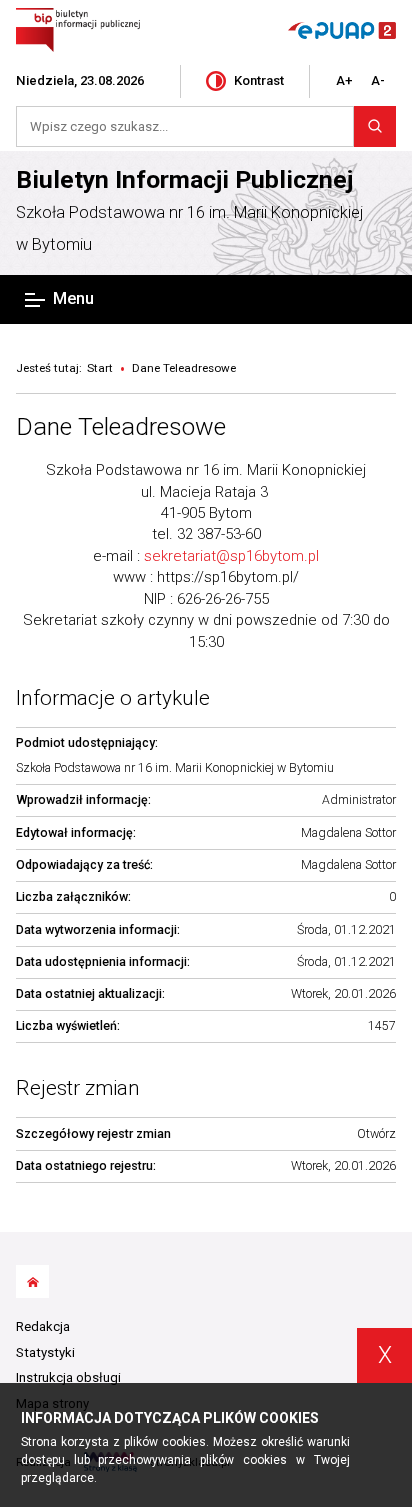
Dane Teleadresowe (121, 426)
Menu (73, 298)
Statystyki (45, 1352)
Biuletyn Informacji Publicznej (184, 179)
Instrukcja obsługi (68, 1377)
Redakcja (43, 1326)
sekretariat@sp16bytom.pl (231, 556)
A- (378, 80)
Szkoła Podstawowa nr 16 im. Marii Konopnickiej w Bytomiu (189, 229)
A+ (344, 80)
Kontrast (259, 80)
